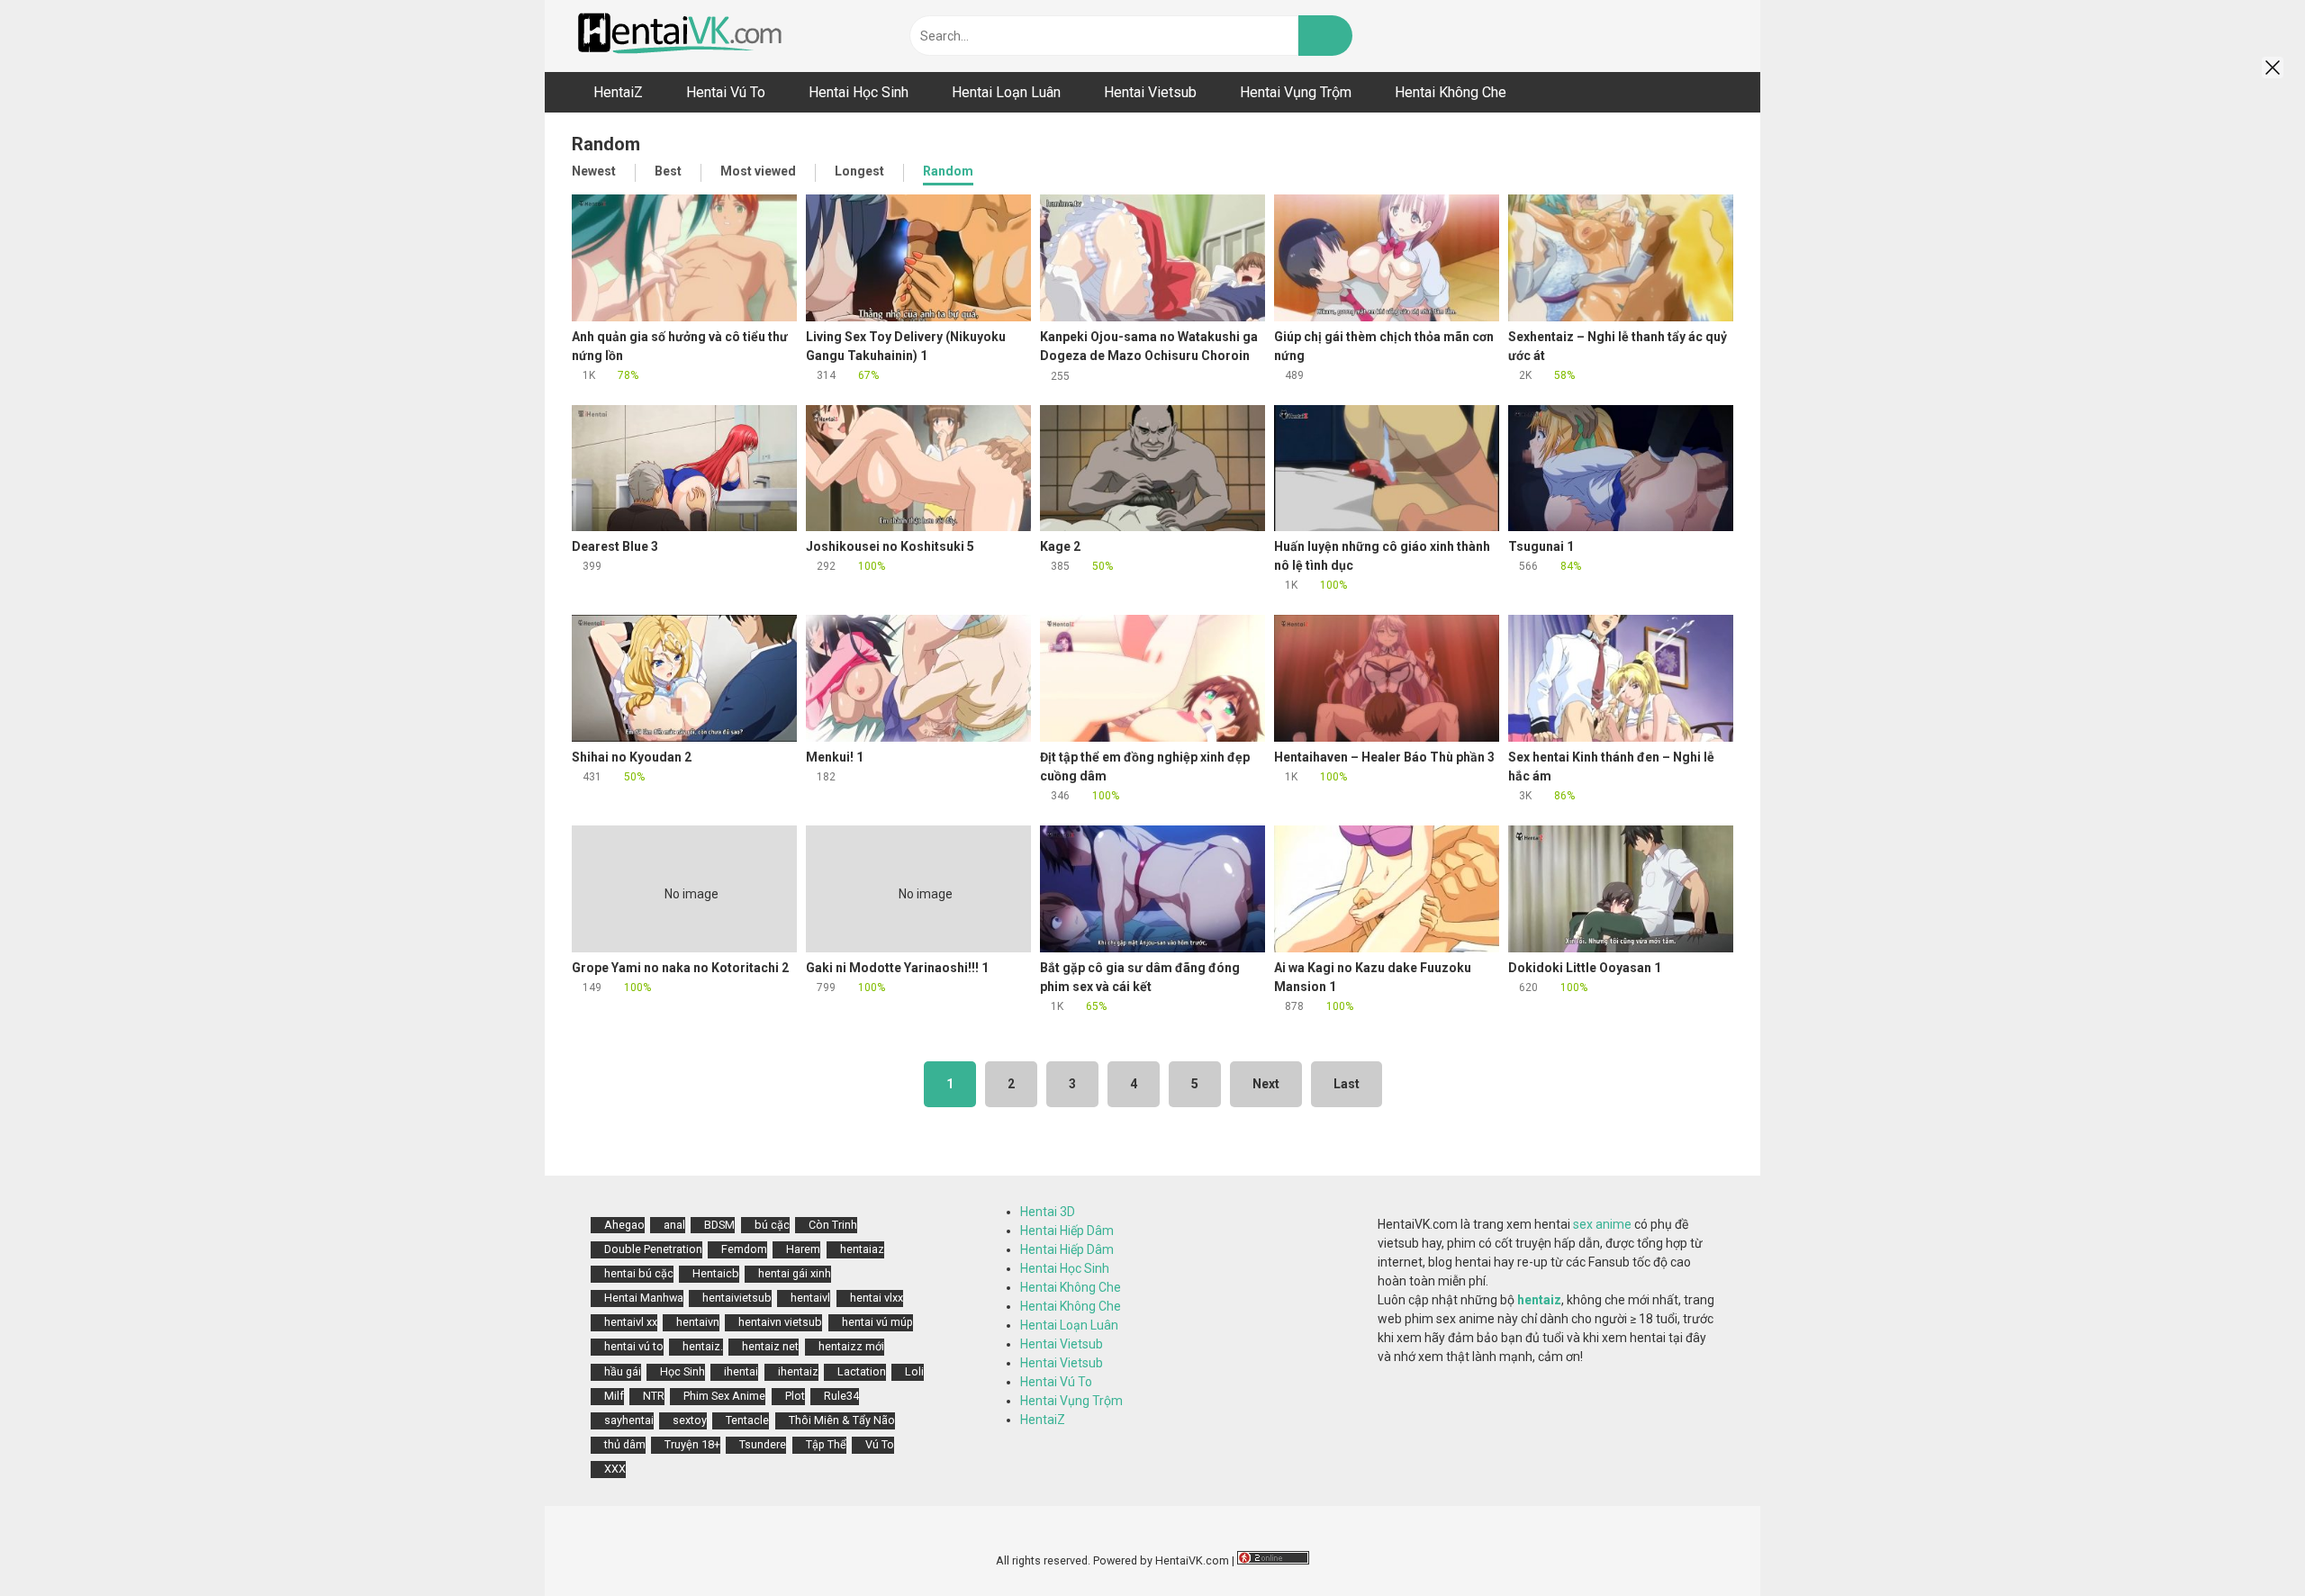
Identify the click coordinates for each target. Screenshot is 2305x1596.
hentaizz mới (851, 1346)
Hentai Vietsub (1062, 1344)
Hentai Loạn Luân (1069, 1325)
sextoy (690, 1420)
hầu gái (623, 1371)
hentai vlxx (877, 1298)
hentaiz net (770, 1346)
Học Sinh (682, 1371)
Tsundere (763, 1444)
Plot (795, 1396)
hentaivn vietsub (780, 1322)
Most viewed (758, 171)
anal (674, 1225)
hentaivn (698, 1322)
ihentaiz (798, 1371)
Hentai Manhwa (644, 1298)
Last (1347, 1084)
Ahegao (624, 1225)
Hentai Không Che (1071, 1287)
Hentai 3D (1048, 1212)
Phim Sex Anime (724, 1396)
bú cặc (772, 1225)
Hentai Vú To (1056, 1382)
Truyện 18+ (692, 1444)
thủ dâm (625, 1444)
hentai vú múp (877, 1322)
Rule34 (841, 1396)
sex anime (1602, 1224)
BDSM (719, 1225)
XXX (615, 1469)
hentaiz (1539, 1300)
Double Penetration (653, 1249)
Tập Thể (826, 1444)
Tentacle (747, 1420)
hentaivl (810, 1298)
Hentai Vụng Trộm (1071, 1401)
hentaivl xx (631, 1322)
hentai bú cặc (639, 1273)
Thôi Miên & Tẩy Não (842, 1420)
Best (668, 171)
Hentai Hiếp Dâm (1067, 1231)
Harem (803, 1249)
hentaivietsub (737, 1298)
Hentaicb (716, 1273)
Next (1266, 1084)
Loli (914, 1371)
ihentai (741, 1371)
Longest (859, 171)
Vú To (880, 1444)
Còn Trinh (833, 1225)
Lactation (862, 1371)
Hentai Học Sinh (1065, 1268)
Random (948, 171)
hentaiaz (862, 1249)
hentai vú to (634, 1346)
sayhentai (629, 1420)
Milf (614, 1396)
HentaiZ (1043, 1420)
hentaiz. (703, 1346)
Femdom (744, 1249)
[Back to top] (2246, 1542)
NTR (654, 1396)
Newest (594, 171)
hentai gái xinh (795, 1273)
